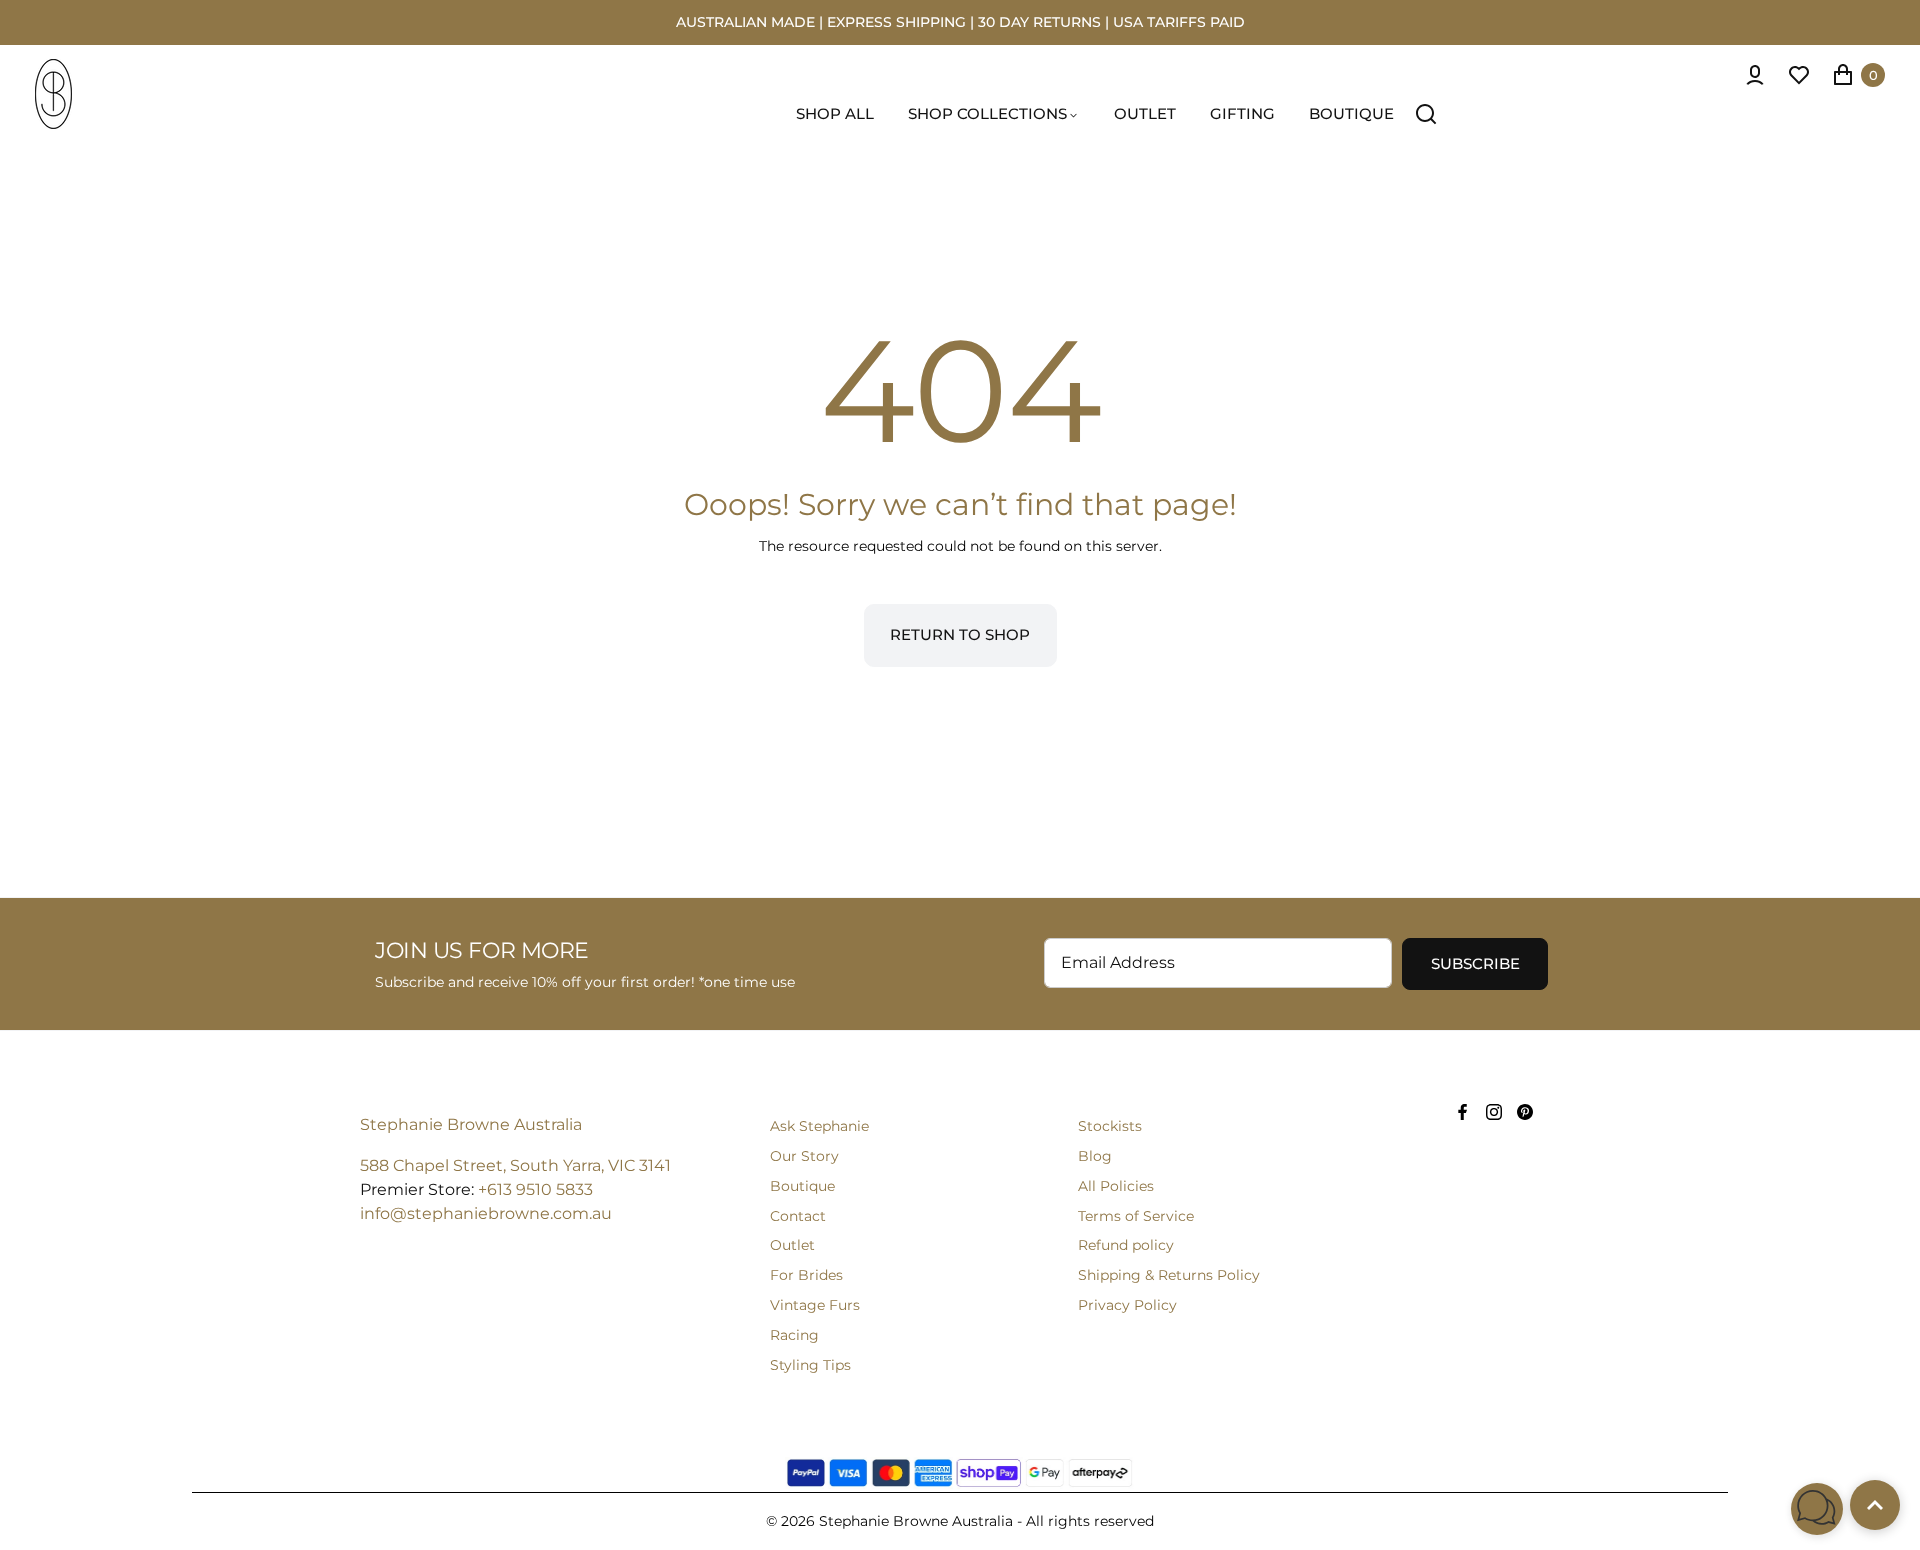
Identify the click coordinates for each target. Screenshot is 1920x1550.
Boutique (802, 1186)
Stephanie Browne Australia (471, 1124)
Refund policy (1126, 1245)
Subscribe (1475, 964)
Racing (794, 1335)
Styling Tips (810, 1365)
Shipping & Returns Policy (1169, 1275)
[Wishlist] (1799, 75)
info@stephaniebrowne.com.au (486, 1213)
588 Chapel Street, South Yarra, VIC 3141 (515, 1165)
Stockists (1110, 1126)
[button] (1817, 1509)
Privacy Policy (1127, 1305)
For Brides (806, 1275)
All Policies (1116, 1186)
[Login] (1755, 75)
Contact (798, 1216)
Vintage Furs (815, 1305)
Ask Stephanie (819, 1126)
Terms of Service (1136, 1216)
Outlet (792, 1245)
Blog (1095, 1156)
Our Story (804, 1156)
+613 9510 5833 (535, 1189)
